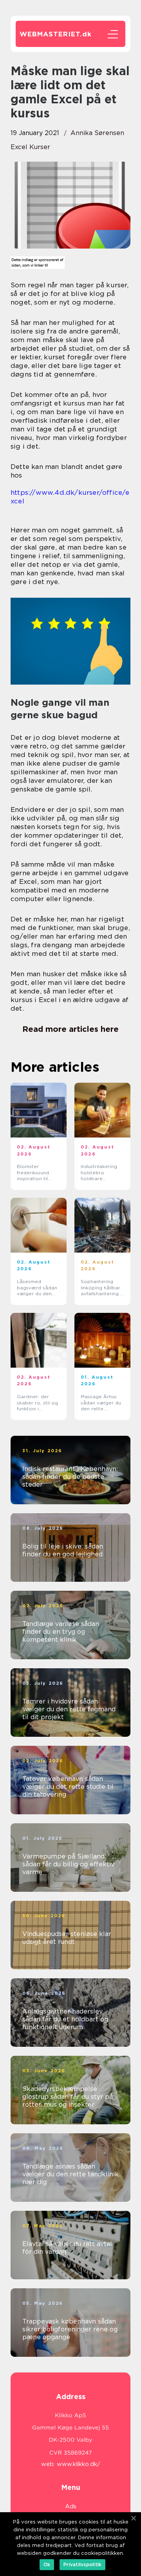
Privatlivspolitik (82, 2564)
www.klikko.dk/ (79, 2464)
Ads (71, 2506)
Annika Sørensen (97, 133)
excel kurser (30, 147)
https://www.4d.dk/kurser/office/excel (70, 497)
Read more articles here (70, 1029)
